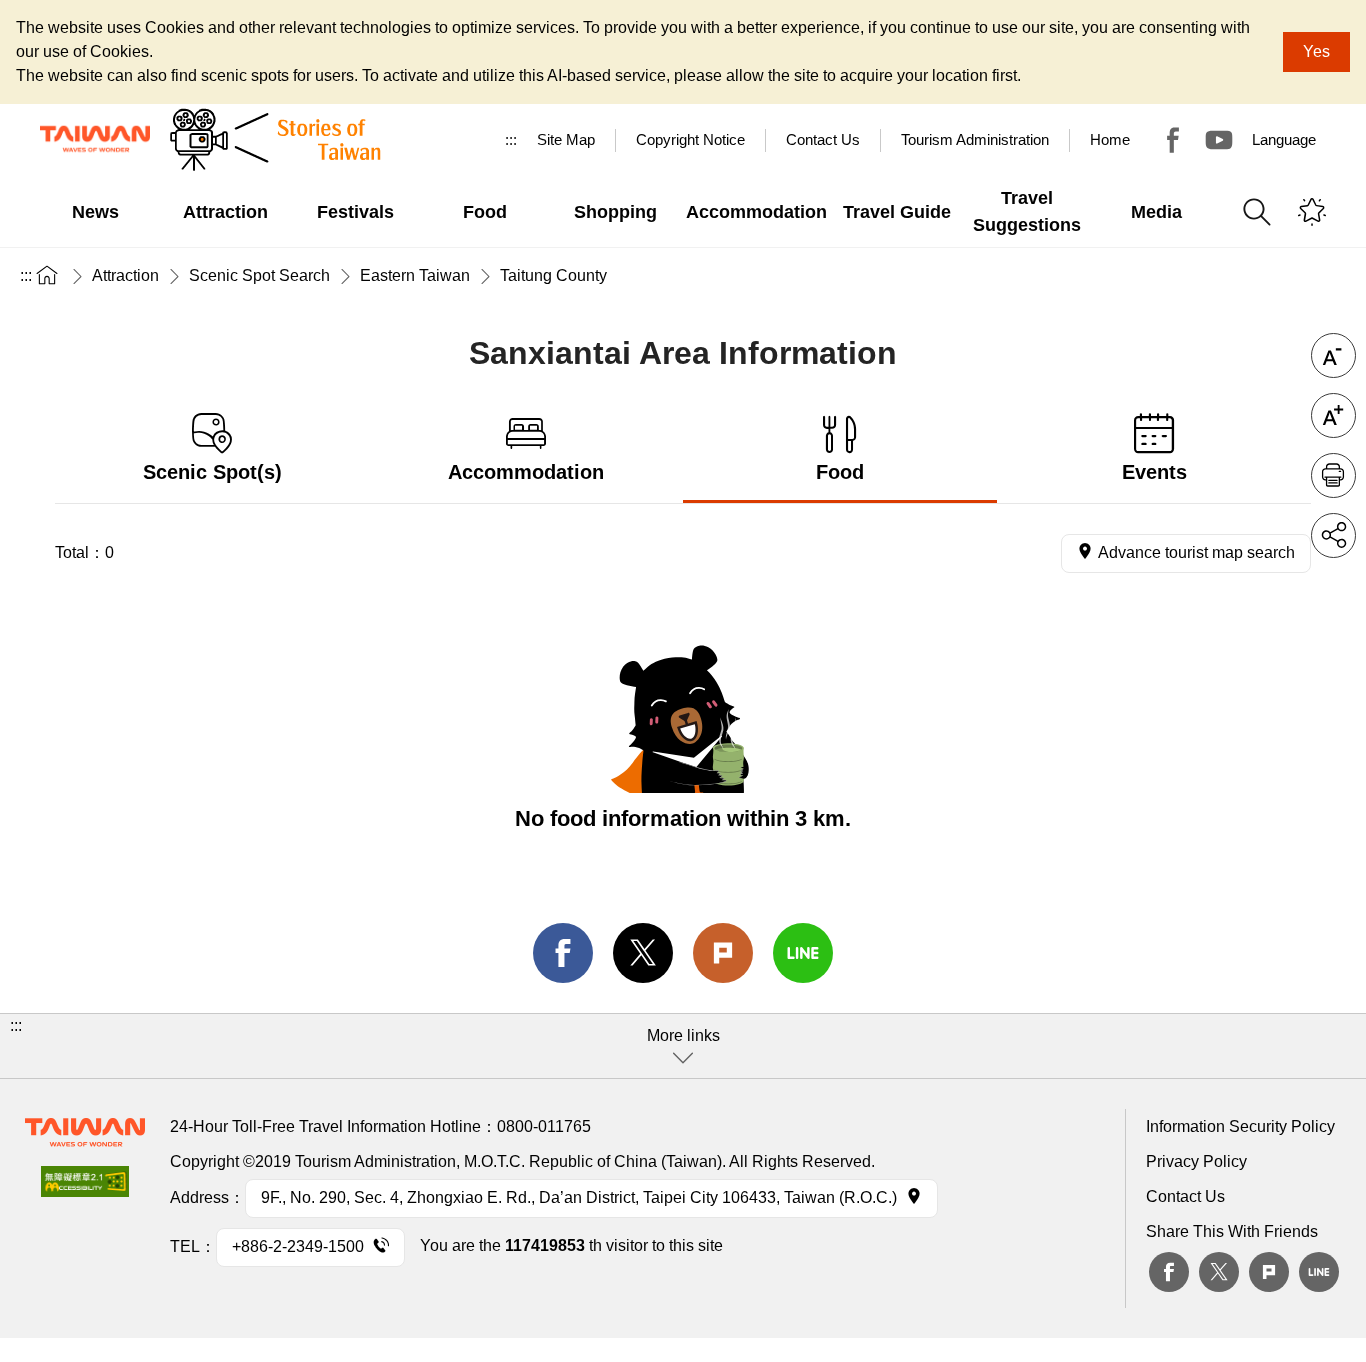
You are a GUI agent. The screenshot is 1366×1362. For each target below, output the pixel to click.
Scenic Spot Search (259, 275)
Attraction (125, 275)
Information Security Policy (1240, 1126)
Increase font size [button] (1333, 415)
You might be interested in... (1312, 212)
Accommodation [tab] (526, 472)
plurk (1269, 1272)
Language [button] (1284, 139)
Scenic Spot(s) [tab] (212, 472)
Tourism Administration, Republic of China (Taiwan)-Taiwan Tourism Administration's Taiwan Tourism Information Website (95, 139)
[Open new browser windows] (85, 1187)
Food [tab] (840, 472)
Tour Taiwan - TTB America (1173, 140)
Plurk (723, 953)
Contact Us (1185, 1196)
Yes (1316, 51)
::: (511, 139)
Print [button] (1333, 475)
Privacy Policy (1196, 1161)
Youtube (1219, 140)
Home (1110, 139)
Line (1319, 1272)
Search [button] (1257, 212)
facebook (563, 953)
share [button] (1333, 535)
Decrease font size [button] (1333, 355)
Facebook (1169, 1272)
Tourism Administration (975, 139)
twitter (643, 953)
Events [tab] (1154, 472)
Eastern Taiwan (415, 275)
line (803, 953)
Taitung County (553, 275)
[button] (683, 1046)
